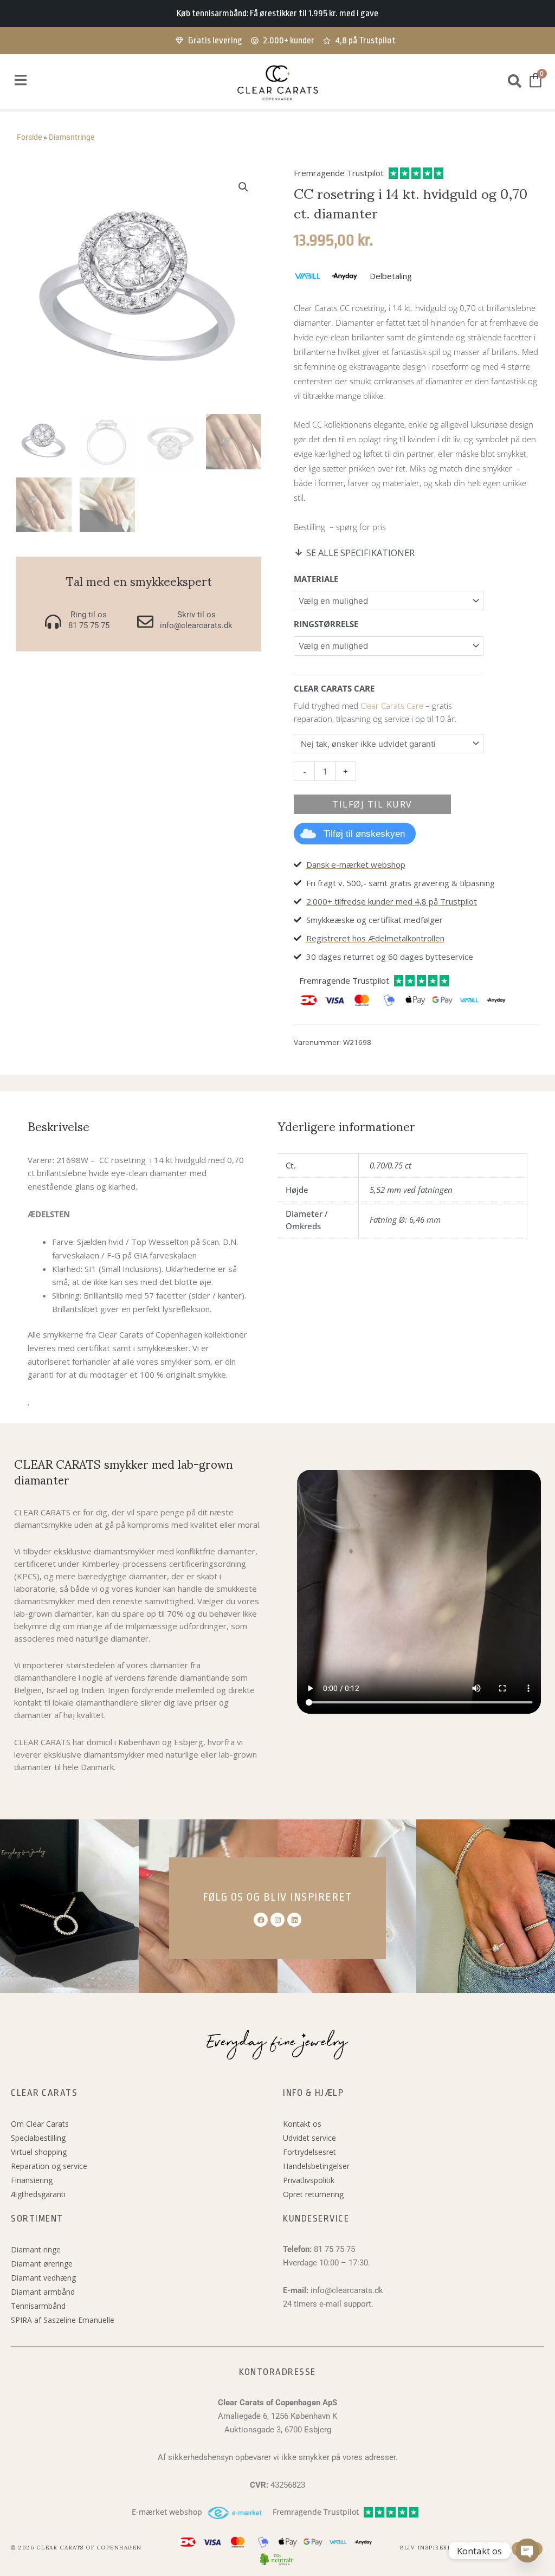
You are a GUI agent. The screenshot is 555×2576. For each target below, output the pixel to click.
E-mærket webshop (167, 2512)
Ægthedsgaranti (38, 2194)
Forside (29, 137)
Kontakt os (302, 2124)
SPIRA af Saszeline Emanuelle (63, 2320)
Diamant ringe (36, 2249)
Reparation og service (49, 2166)
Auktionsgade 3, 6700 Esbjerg (278, 2430)
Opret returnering (313, 2194)
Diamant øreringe (42, 2264)
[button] (20, 80)
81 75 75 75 (334, 2249)
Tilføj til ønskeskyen (364, 834)
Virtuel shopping (39, 2152)
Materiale (316, 579)
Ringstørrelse (326, 624)
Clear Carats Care (392, 706)
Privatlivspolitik (309, 2180)
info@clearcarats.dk (347, 2290)
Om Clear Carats (40, 2124)
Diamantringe (72, 137)
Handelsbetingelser (316, 2166)
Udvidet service (309, 2138)
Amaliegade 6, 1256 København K (277, 2416)
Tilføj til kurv (372, 804)
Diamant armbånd (43, 2292)
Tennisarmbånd (38, 2306)
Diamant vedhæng (43, 2278)
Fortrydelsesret (309, 2152)
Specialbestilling (38, 2138)
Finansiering (32, 2180)
